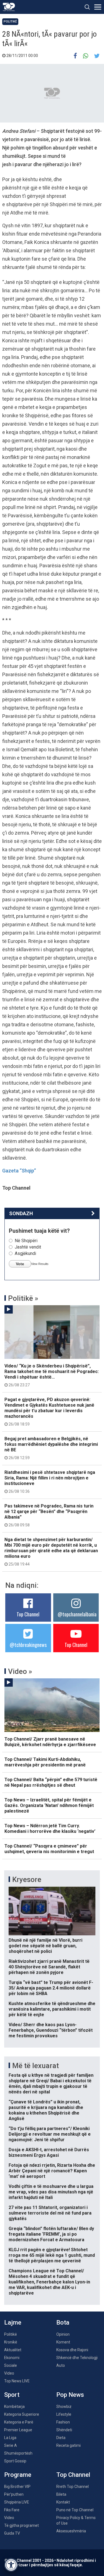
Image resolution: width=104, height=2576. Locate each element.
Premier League (18, 2430)
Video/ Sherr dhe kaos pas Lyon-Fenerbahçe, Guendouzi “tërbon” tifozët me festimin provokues (51, 2030)
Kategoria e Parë (19, 2422)
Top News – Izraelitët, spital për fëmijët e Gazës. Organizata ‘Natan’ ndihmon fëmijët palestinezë (49, 1805)
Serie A (11, 2445)
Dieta (61, 2438)
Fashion (63, 2422)
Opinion (63, 2334)
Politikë (10, 22)
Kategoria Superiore (22, 2414)
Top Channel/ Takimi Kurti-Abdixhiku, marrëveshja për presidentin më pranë (45, 1762)
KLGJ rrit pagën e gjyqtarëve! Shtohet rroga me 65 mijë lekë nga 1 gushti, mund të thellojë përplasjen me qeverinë (52, 2255)
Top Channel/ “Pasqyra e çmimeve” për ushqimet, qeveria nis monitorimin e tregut (49, 1849)
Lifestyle (64, 2414)
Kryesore (27, 1879)
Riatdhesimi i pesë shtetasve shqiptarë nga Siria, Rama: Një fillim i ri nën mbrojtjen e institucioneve (50, 1482)
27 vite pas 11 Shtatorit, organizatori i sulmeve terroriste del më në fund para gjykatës (50, 2213)
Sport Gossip (15, 2461)
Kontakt (63, 2502)
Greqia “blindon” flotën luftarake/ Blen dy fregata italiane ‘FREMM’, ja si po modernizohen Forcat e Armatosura (51, 2234)
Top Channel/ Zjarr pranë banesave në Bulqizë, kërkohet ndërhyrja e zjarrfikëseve (50, 1742)
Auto (61, 2365)
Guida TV (12, 2533)
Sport (12, 2395)
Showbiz (64, 2407)
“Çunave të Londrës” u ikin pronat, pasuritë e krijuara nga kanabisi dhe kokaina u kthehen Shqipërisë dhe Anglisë (46, 2110)
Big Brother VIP (17, 2487)
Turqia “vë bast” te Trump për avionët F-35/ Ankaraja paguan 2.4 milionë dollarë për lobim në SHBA (51, 1988)
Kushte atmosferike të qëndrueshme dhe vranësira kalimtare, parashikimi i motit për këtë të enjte (52, 2009)
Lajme (13, 2322)
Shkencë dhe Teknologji (77, 2358)
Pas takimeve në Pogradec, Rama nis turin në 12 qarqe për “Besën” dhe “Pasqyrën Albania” (49, 1515)
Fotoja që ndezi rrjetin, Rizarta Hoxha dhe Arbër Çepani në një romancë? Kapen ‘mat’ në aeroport (52, 2171)
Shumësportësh (18, 2453)
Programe (18, 2475)
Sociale (11, 2365)
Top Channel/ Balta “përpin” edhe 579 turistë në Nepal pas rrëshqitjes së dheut (51, 1782)
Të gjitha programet (21, 2525)
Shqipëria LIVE (17, 2502)
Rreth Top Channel (73, 2487)
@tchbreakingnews (28, 1645)
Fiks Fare (12, 2510)
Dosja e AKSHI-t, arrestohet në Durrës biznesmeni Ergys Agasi (49, 2152)
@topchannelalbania (77, 1614)
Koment (63, 2342)
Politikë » (23, 1298)
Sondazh (21, 1213)
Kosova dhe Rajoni (72, 2350)
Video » (20, 1671)
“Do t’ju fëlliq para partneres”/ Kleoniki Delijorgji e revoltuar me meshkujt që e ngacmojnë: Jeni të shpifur (50, 2134)
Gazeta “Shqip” (19, 1171)
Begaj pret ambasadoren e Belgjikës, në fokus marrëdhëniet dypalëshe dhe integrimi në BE (51, 1448)
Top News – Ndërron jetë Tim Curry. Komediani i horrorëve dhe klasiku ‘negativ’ (50, 1829)
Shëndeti (64, 2430)
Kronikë (11, 2342)
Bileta (61, 2494)
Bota (63, 2322)
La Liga (10, 2438)
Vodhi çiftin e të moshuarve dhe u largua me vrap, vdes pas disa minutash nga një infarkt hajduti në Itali (51, 2192)
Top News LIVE (17, 2381)
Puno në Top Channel (75, 2510)
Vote (20, 1264)
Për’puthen (14, 2494)
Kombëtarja (14, 2407)
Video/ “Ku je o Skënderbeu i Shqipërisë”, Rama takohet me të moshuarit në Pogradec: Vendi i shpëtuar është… (52, 1375)
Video (9, 2373)
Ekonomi (12, 2358)
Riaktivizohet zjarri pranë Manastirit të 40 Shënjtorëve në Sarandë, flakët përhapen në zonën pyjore (49, 1967)
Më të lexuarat (35, 2066)
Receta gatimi (69, 2445)
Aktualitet (13, 2350)
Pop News (70, 2395)
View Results (40, 1264)
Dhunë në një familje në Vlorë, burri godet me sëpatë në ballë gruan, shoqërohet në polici (45, 1946)
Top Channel (28, 1614)
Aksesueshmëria (71, 2531)
